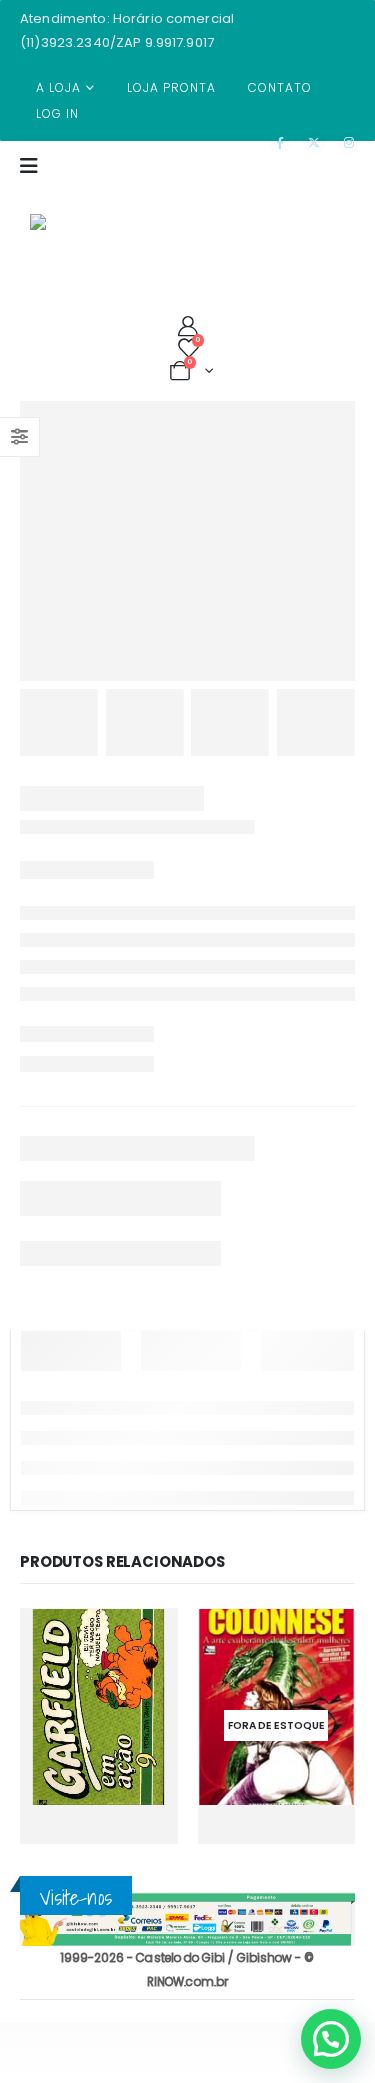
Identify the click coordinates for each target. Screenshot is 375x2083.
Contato (280, 87)
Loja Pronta (171, 87)
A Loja (58, 87)
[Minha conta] (188, 326)
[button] (331, 2039)
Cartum (59, 1677)
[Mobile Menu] (35, 177)
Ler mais (315, 1826)
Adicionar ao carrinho (142, 1790)
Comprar (82, 1830)
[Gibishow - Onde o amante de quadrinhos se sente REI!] (70, 232)
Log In (57, 113)
